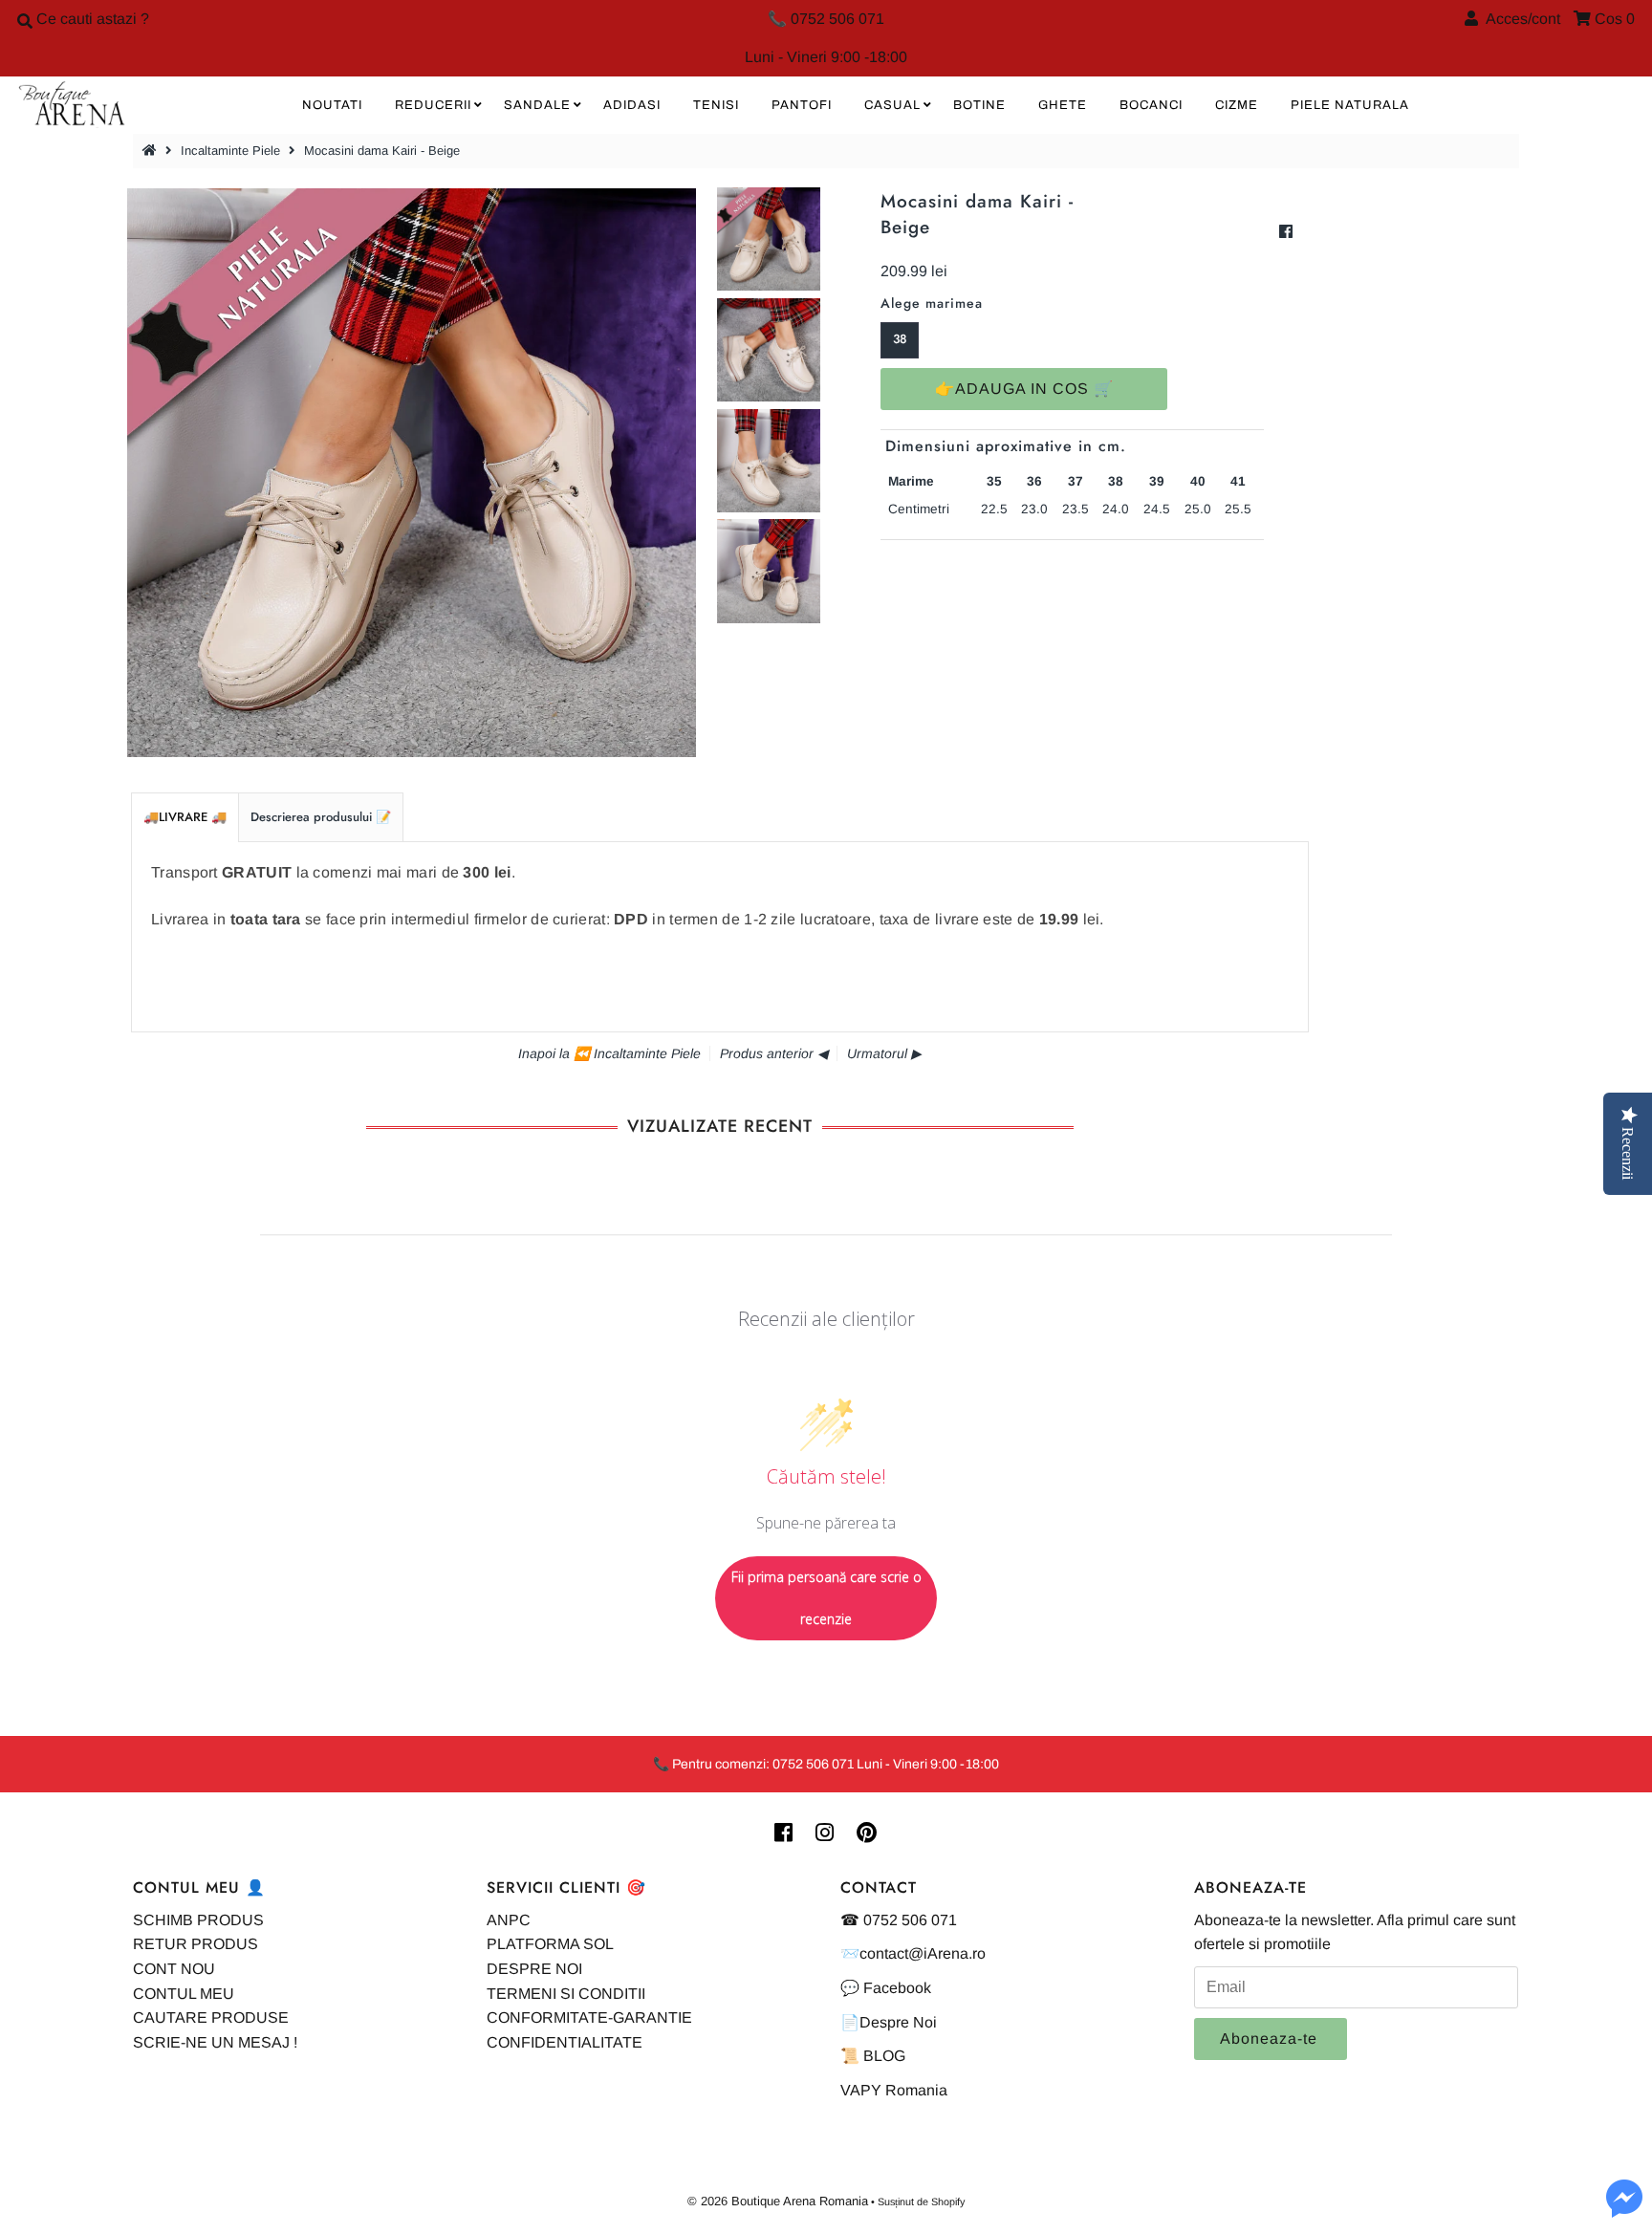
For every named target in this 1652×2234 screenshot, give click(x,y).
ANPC (509, 1920)
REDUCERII (433, 105)
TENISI (716, 105)
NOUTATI (332, 105)
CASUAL (892, 105)
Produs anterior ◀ (774, 1053)
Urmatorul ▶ (884, 1053)
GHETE (1063, 105)
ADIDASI (632, 105)
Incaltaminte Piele (230, 151)
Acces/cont (1519, 19)
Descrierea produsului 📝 (321, 817)
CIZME (1237, 105)
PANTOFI (802, 105)
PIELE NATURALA (1350, 105)
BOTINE (979, 105)
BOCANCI (1151, 105)
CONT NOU (174, 1969)
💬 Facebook (886, 1988)
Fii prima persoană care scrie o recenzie (826, 1598)
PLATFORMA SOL (550, 1944)
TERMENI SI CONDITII (566, 1994)
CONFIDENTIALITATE (565, 2042)
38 (900, 339)
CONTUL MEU (184, 1994)
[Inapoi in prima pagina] (152, 151)
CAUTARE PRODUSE (211, 2017)
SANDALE (537, 105)
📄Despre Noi (889, 2022)
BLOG (884, 2056)
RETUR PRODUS (196, 1944)
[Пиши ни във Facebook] (1624, 2210)
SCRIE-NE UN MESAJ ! (215, 2042)
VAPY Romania (894, 2090)
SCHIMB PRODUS (198, 1920)
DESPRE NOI (534, 1969)
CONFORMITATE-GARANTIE (589, 2017)
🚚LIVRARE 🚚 (185, 817)
